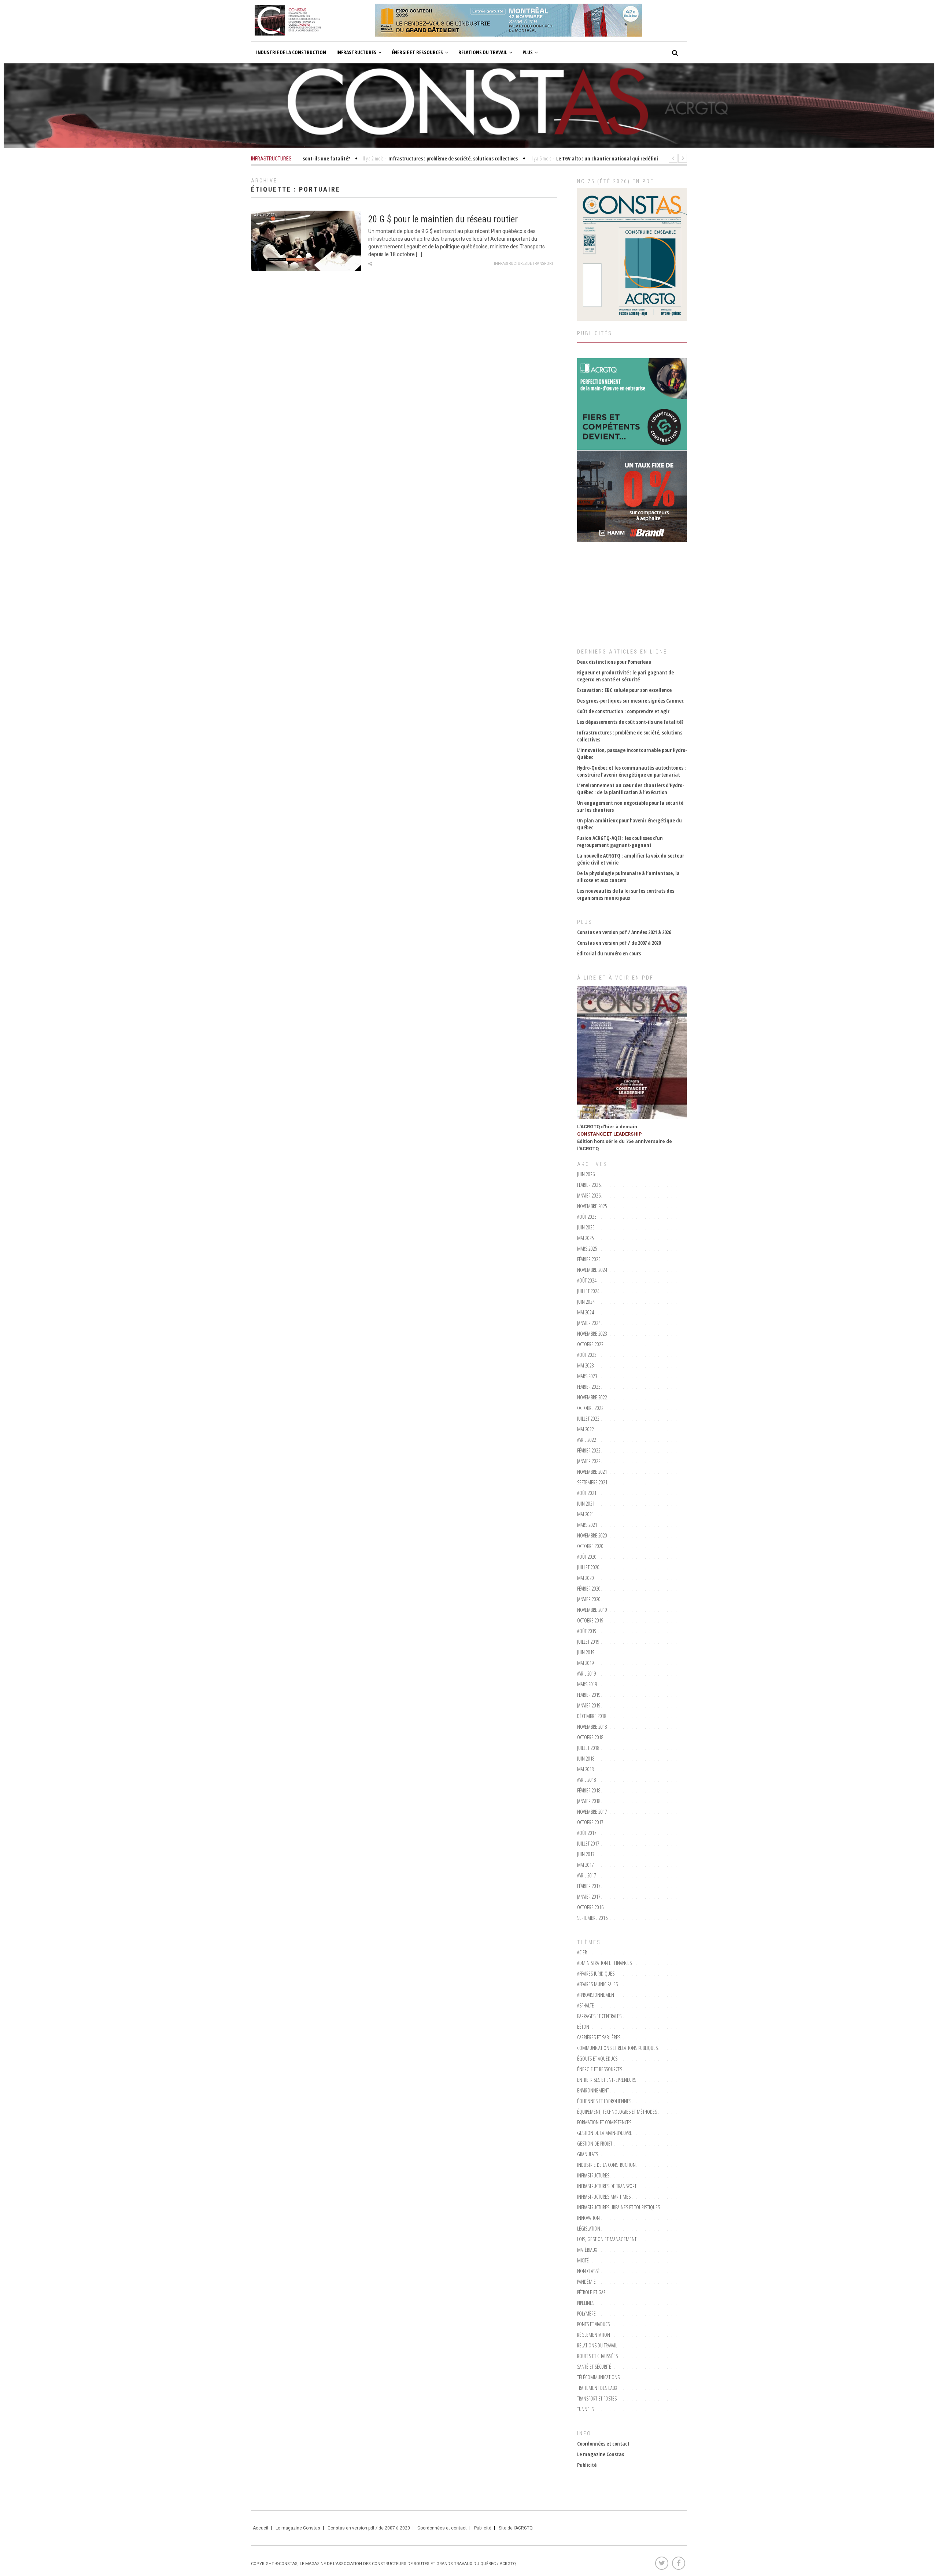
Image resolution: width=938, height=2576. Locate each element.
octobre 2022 (590, 1408)
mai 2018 (586, 1769)
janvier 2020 (589, 1599)
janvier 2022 (589, 1461)
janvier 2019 (589, 1705)
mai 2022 (586, 1429)
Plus (528, 52)
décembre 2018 (592, 1716)
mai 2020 (586, 1578)
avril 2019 (587, 1674)
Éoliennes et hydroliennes (604, 2101)
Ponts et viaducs (593, 2324)
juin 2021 (586, 1504)
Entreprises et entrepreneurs (607, 2080)
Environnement (593, 2090)
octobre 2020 (590, 1546)
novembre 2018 (592, 1727)
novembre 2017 (592, 1812)
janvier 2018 (589, 1801)
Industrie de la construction (291, 52)
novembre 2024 (592, 1270)
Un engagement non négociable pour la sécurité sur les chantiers (630, 806)
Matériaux (587, 2250)
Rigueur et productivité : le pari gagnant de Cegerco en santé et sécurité (625, 676)
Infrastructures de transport (524, 264)
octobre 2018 (590, 1737)
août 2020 (587, 1557)
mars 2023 (587, 1376)
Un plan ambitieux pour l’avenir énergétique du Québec (629, 824)
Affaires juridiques (596, 1974)
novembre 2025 (592, 1206)
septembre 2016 (592, 1918)
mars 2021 (587, 1525)
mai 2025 (586, 1238)
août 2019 (587, 1631)
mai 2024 (586, 1312)
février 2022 (589, 1450)
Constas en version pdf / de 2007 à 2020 (619, 943)
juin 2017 (586, 1854)
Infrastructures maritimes (604, 2197)
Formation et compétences (604, 2122)
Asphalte (586, 2005)
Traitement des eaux (597, 2388)
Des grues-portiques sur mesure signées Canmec (630, 701)
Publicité (587, 2465)
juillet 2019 (588, 1642)
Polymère (586, 2314)
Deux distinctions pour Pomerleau (614, 662)
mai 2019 (586, 1663)
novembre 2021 (592, 1472)
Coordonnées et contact (603, 2444)
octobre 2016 (590, 1907)
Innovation (588, 2218)
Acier (582, 1952)
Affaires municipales (597, 1984)
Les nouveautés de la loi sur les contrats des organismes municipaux (626, 894)
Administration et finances (604, 1963)
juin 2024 (586, 1302)
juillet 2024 (588, 1291)
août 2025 (587, 1217)
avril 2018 (587, 1780)
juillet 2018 (588, 1748)
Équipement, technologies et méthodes (617, 2112)
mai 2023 (586, 1365)
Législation (589, 2229)
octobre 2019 (590, 1620)
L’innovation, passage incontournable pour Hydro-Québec (632, 754)
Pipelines (586, 2303)
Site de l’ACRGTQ (516, 2528)
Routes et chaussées (597, 2356)
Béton (583, 2027)
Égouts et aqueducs (597, 2059)
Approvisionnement (597, 1995)
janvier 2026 (589, 1196)
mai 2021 (586, 1514)
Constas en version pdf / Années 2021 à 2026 (624, 932)
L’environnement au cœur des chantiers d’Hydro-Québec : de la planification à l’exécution (631, 789)
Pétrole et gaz (591, 2292)
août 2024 (587, 1280)
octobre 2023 (590, 1344)
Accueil (261, 2528)
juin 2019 (586, 1652)
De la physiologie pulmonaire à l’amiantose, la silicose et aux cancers (628, 877)
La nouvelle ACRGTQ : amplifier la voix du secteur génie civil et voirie (631, 859)
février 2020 (589, 1589)
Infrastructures (356, 52)
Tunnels (585, 2409)
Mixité (583, 2260)
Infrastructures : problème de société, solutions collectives (630, 736)
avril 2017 (587, 1875)
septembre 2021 (592, 1482)
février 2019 (589, 1695)
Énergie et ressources (417, 52)
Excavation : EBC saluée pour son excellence (624, 690)
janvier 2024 (589, 1323)
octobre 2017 (590, 1822)
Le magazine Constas (601, 2454)
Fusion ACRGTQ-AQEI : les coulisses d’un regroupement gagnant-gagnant (620, 841)
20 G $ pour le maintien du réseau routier (443, 219)
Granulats (588, 2154)
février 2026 (589, 1185)
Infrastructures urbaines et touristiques (618, 2207)
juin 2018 (586, 1759)
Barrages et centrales (599, 2016)
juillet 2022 (588, 1419)
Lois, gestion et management (607, 2239)
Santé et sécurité (594, 2367)
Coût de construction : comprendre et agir (623, 711)
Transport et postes (597, 2399)
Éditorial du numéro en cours (609, 953)
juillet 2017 (588, 1844)
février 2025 (589, 1259)
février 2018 (589, 1790)
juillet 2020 (588, 1567)
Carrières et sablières (599, 2037)
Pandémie (586, 2282)
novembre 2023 (592, 1334)
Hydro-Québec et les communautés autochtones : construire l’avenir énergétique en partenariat (632, 771)
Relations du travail (483, 52)
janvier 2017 (589, 1897)
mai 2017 (586, 1865)
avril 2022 (587, 1440)
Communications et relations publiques (617, 2048)
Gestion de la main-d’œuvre (605, 2133)
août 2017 (587, 1833)
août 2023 (587, 1355)
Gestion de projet (595, 2144)
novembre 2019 (592, 1610)
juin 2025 (586, 1227)
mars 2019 (587, 1684)
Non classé (588, 2271)
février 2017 (589, 1886)
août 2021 (587, 1493)
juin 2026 (586, 1174)
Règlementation (594, 2335)
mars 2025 (587, 1249)
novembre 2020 (592, 1535)
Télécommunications (598, 2377)
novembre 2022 (592, 1397)
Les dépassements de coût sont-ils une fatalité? (630, 722)
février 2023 (589, 1387)
